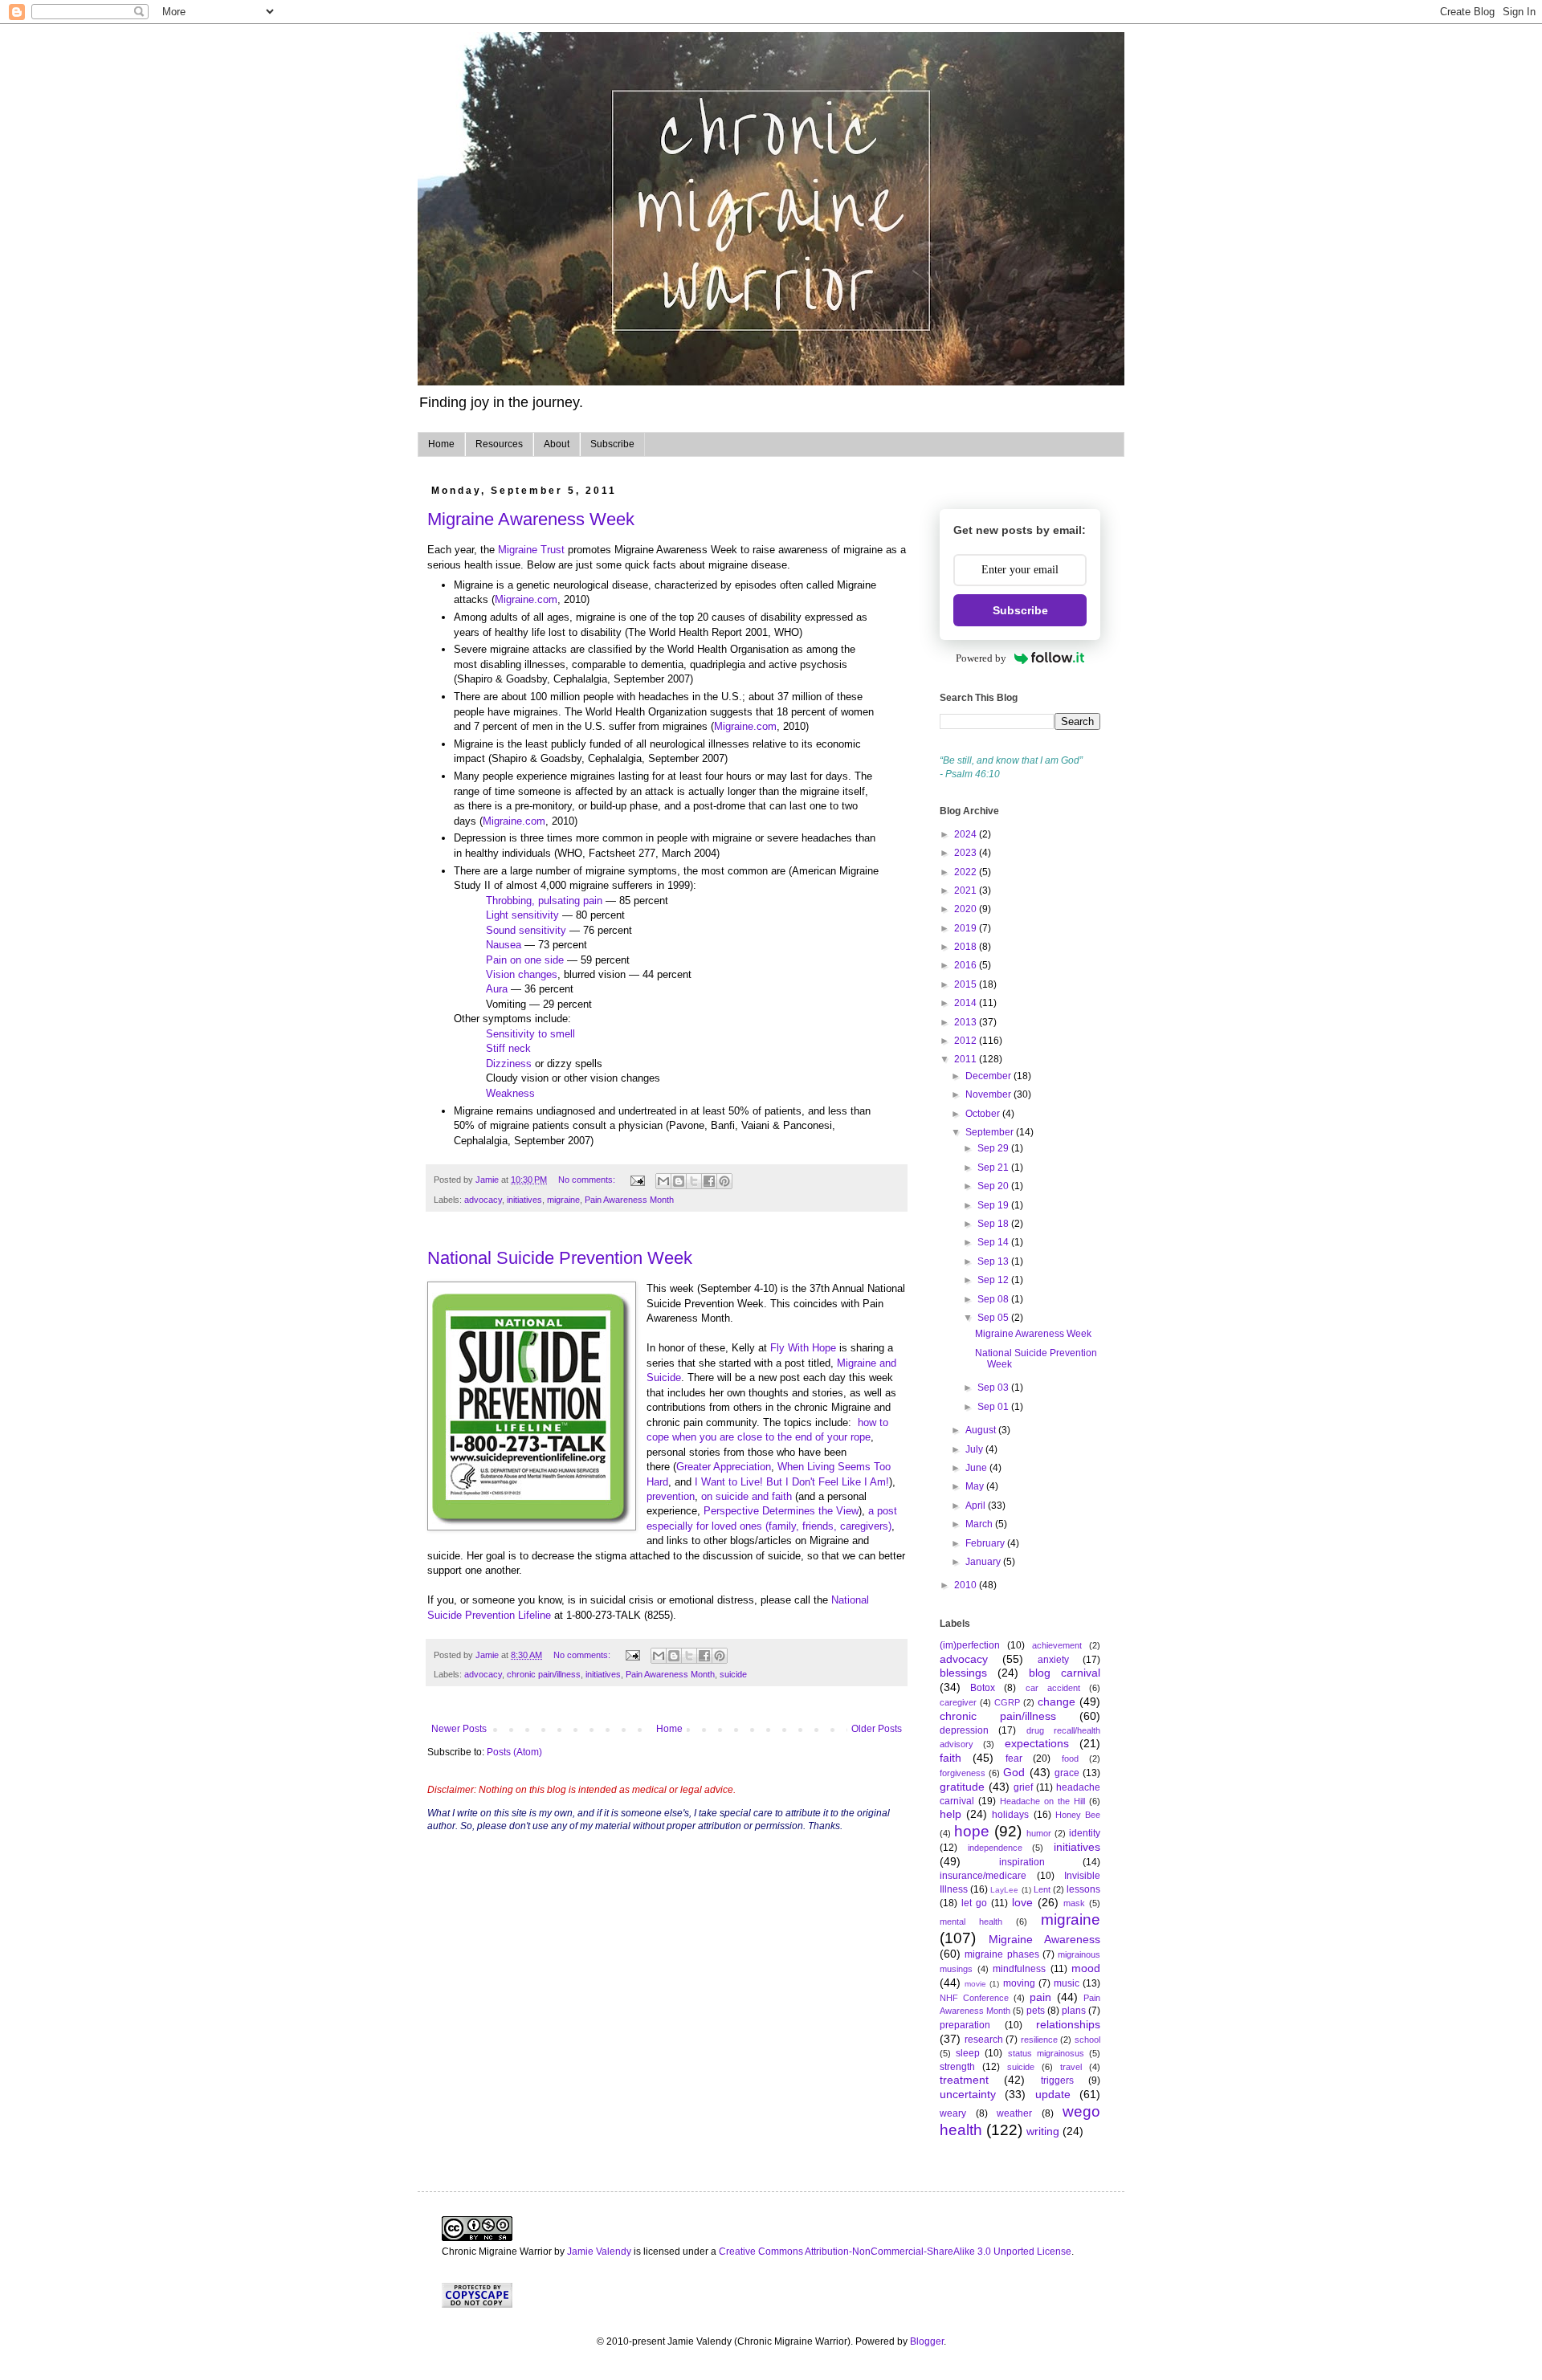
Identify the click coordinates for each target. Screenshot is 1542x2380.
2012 (967, 1041)
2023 (967, 853)
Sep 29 (994, 1148)
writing (1043, 2131)
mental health (971, 1922)
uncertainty (968, 2094)
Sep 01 (994, 1407)
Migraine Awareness (1044, 1939)
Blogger (927, 2341)
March (980, 1524)
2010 (967, 1585)
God (1014, 1772)
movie (975, 1984)
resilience (1039, 2040)
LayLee (1004, 1890)
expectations (1037, 1743)
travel (1071, 2067)
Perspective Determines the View (781, 1511)
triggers (1057, 2080)
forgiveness (963, 1773)
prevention (671, 1496)
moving (1019, 1983)
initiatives (524, 1200)
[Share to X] (694, 1181)
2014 (967, 1003)
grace (1067, 1773)
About (557, 444)
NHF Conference (974, 1998)
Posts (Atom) (514, 1752)
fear (1014, 1759)
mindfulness (1019, 1969)
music (1067, 1983)
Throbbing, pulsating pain (544, 901)
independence (995, 1848)
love (1022, 1902)
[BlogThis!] (679, 1181)
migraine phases (1001, 1954)
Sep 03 (994, 1388)
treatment (964, 2080)
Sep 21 (994, 1168)
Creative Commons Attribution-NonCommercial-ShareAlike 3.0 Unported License (895, 2252)
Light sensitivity (522, 915)
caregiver (958, 1702)
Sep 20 (994, 1186)
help (950, 1814)
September (991, 1132)
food (1070, 1759)
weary (953, 2113)
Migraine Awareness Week (531, 519)
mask (1074, 1903)
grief (1023, 1787)
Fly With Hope (802, 1348)
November (989, 1094)
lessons (1083, 1889)
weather (1014, 2113)
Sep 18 (994, 1224)
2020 (967, 909)
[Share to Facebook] (709, 1181)
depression (964, 1730)
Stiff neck (508, 1048)
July (975, 1449)
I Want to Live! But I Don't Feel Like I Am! (792, 1482)
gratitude (962, 1787)
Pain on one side (525, 960)
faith (950, 1758)
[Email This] (663, 1181)
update (1053, 2094)
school (1087, 2040)
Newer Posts (459, 1729)
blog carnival (1065, 1673)
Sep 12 (994, 1280)
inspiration (1022, 1862)
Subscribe (612, 444)
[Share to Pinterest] (724, 1181)
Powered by (981, 658)
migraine (563, 1200)
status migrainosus (1046, 2053)
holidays (1010, 1815)
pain (1040, 1997)
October (984, 1114)
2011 (967, 1059)
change (1057, 1701)
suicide (733, 1674)
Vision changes (522, 974)
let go (974, 1903)
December (989, 1076)
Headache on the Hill (1042, 1801)
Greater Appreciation (724, 1467)
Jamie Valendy (599, 2252)
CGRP (1007, 1702)
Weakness (510, 1093)
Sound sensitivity (526, 930)
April (977, 1506)
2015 (967, 984)
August (982, 1430)
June (977, 1468)
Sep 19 (994, 1205)
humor (1039, 1833)
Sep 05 (994, 1318)
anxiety (1053, 1660)
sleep (968, 2053)
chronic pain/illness (544, 1674)
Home (441, 444)
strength (957, 2067)
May (976, 1486)
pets (1036, 2011)
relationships (1068, 2024)
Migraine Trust (531, 550)
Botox (983, 1688)
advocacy (483, 1200)
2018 (967, 947)
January (984, 1562)
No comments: (588, 1180)
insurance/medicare (983, 1876)
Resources (499, 444)
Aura (497, 989)
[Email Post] (637, 1180)
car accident (1053, 1688)
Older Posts (877, 1729)
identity (1085, 1833)
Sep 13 (994, 1261)
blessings (963, 1673)
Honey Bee (1078, 1815)
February (986, 1543)
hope (972, 1831)
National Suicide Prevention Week (560, 1258)
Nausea (504, 945)
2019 (967, 928)
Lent (1042, 1889)
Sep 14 (994, 1242)
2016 (967, 965)
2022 (967, 872)
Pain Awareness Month (629, 1200)
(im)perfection (970, 1645)
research (984, 2040)
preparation (965, 2025)
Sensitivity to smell (530, 1034)
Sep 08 (994, 1299)
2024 (967, 834)
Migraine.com (526, 599)
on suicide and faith (747, 1496)
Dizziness (509, 1064)
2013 (967, 1022)
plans (1074, 2011)
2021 (967, 890)
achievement (1057, 1645)
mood (1086, 1968)
